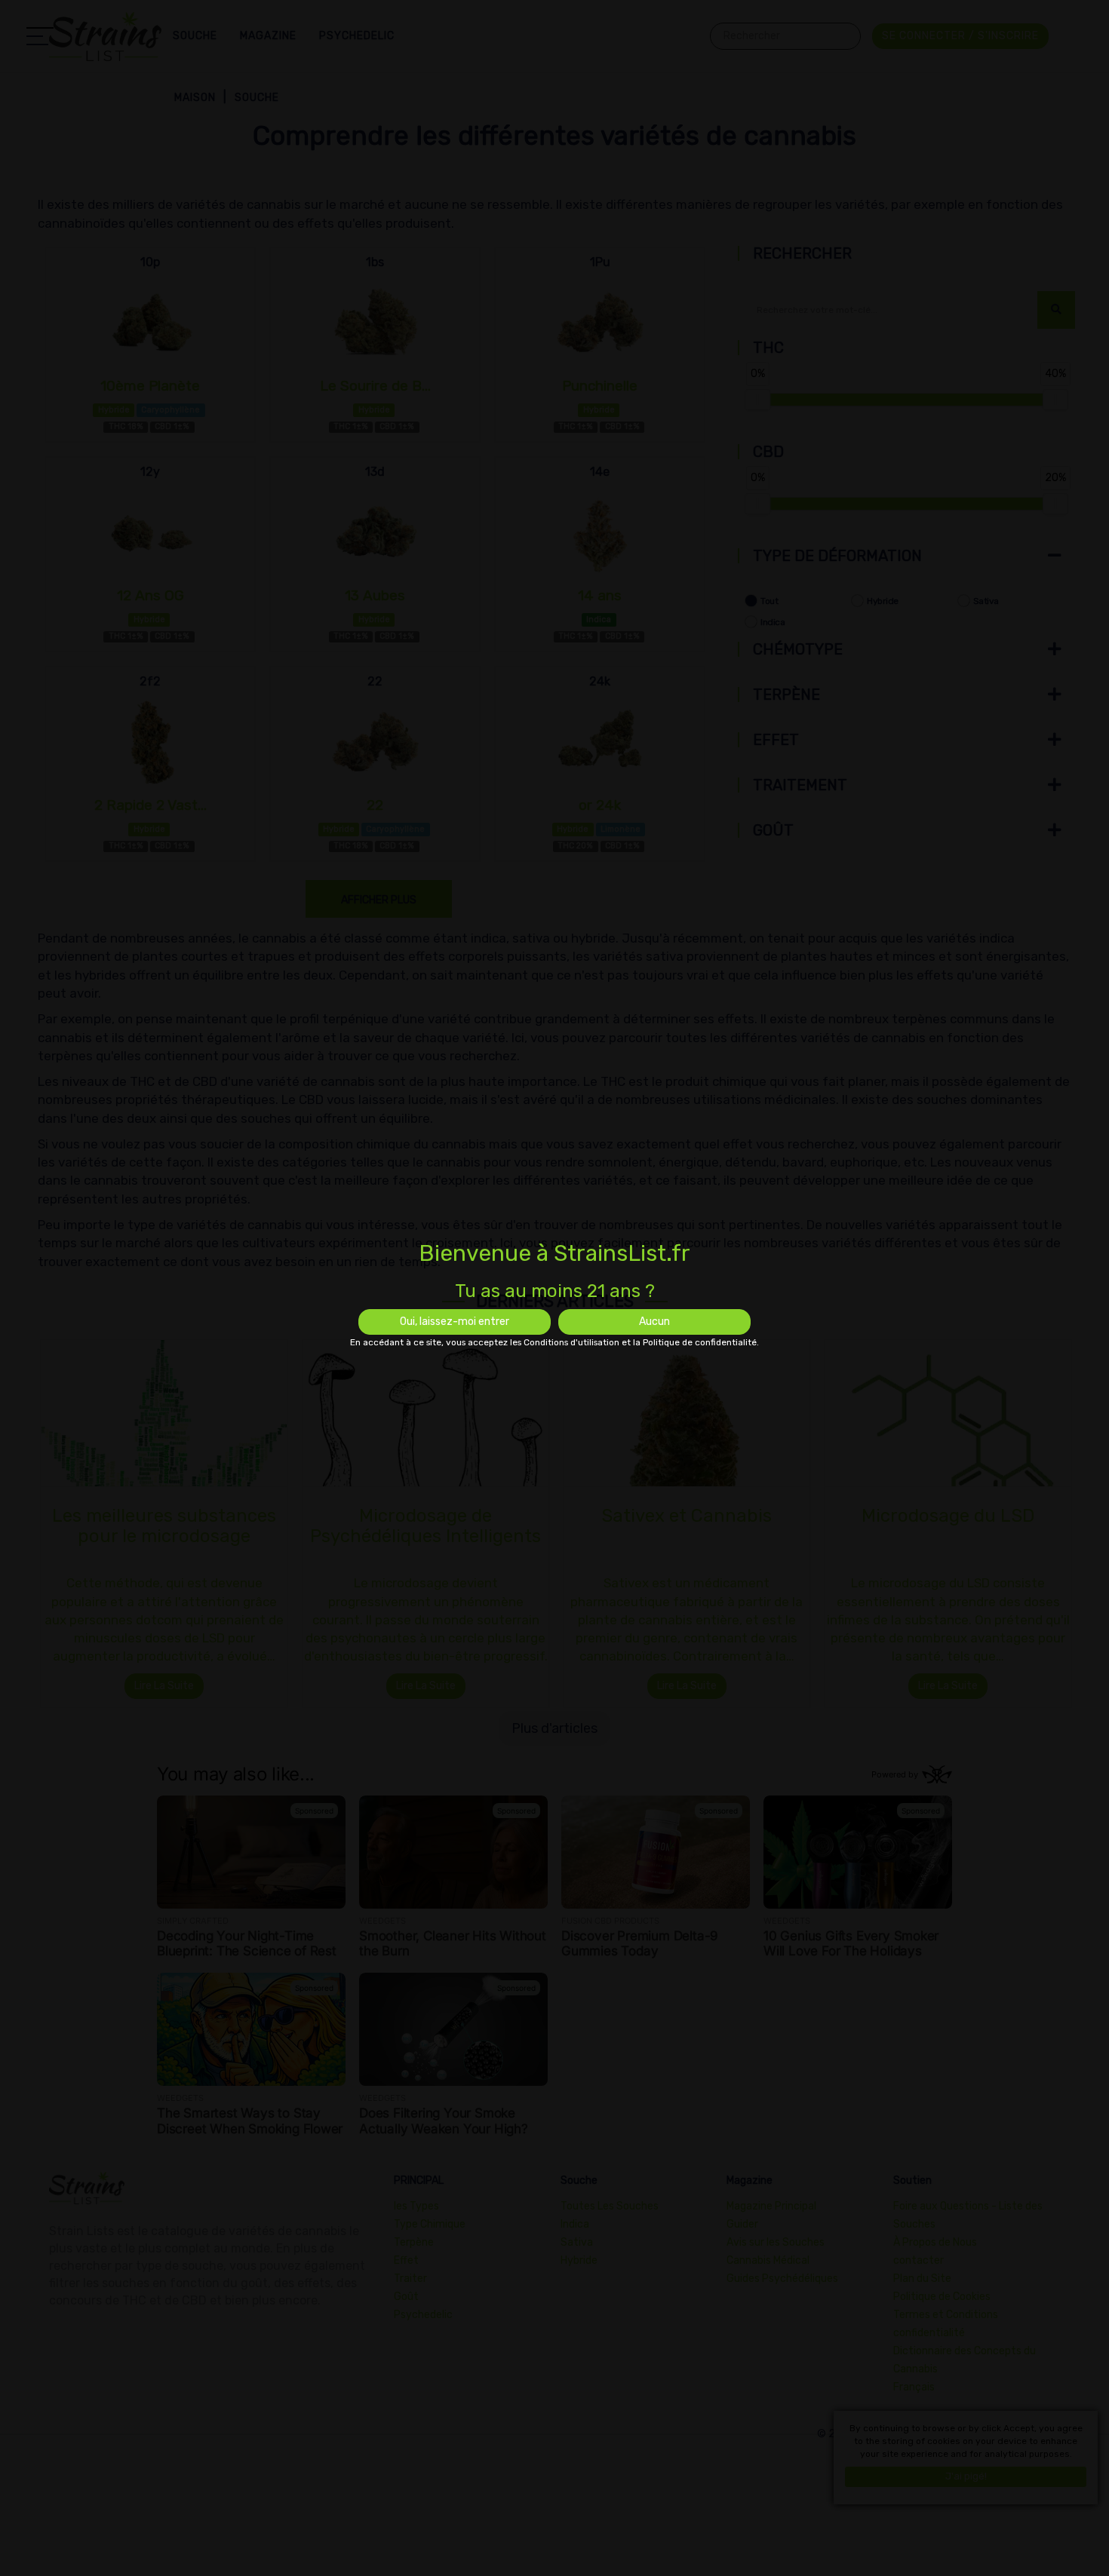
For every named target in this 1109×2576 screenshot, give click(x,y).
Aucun (654, 1322)
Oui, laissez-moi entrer (455, 1322)
